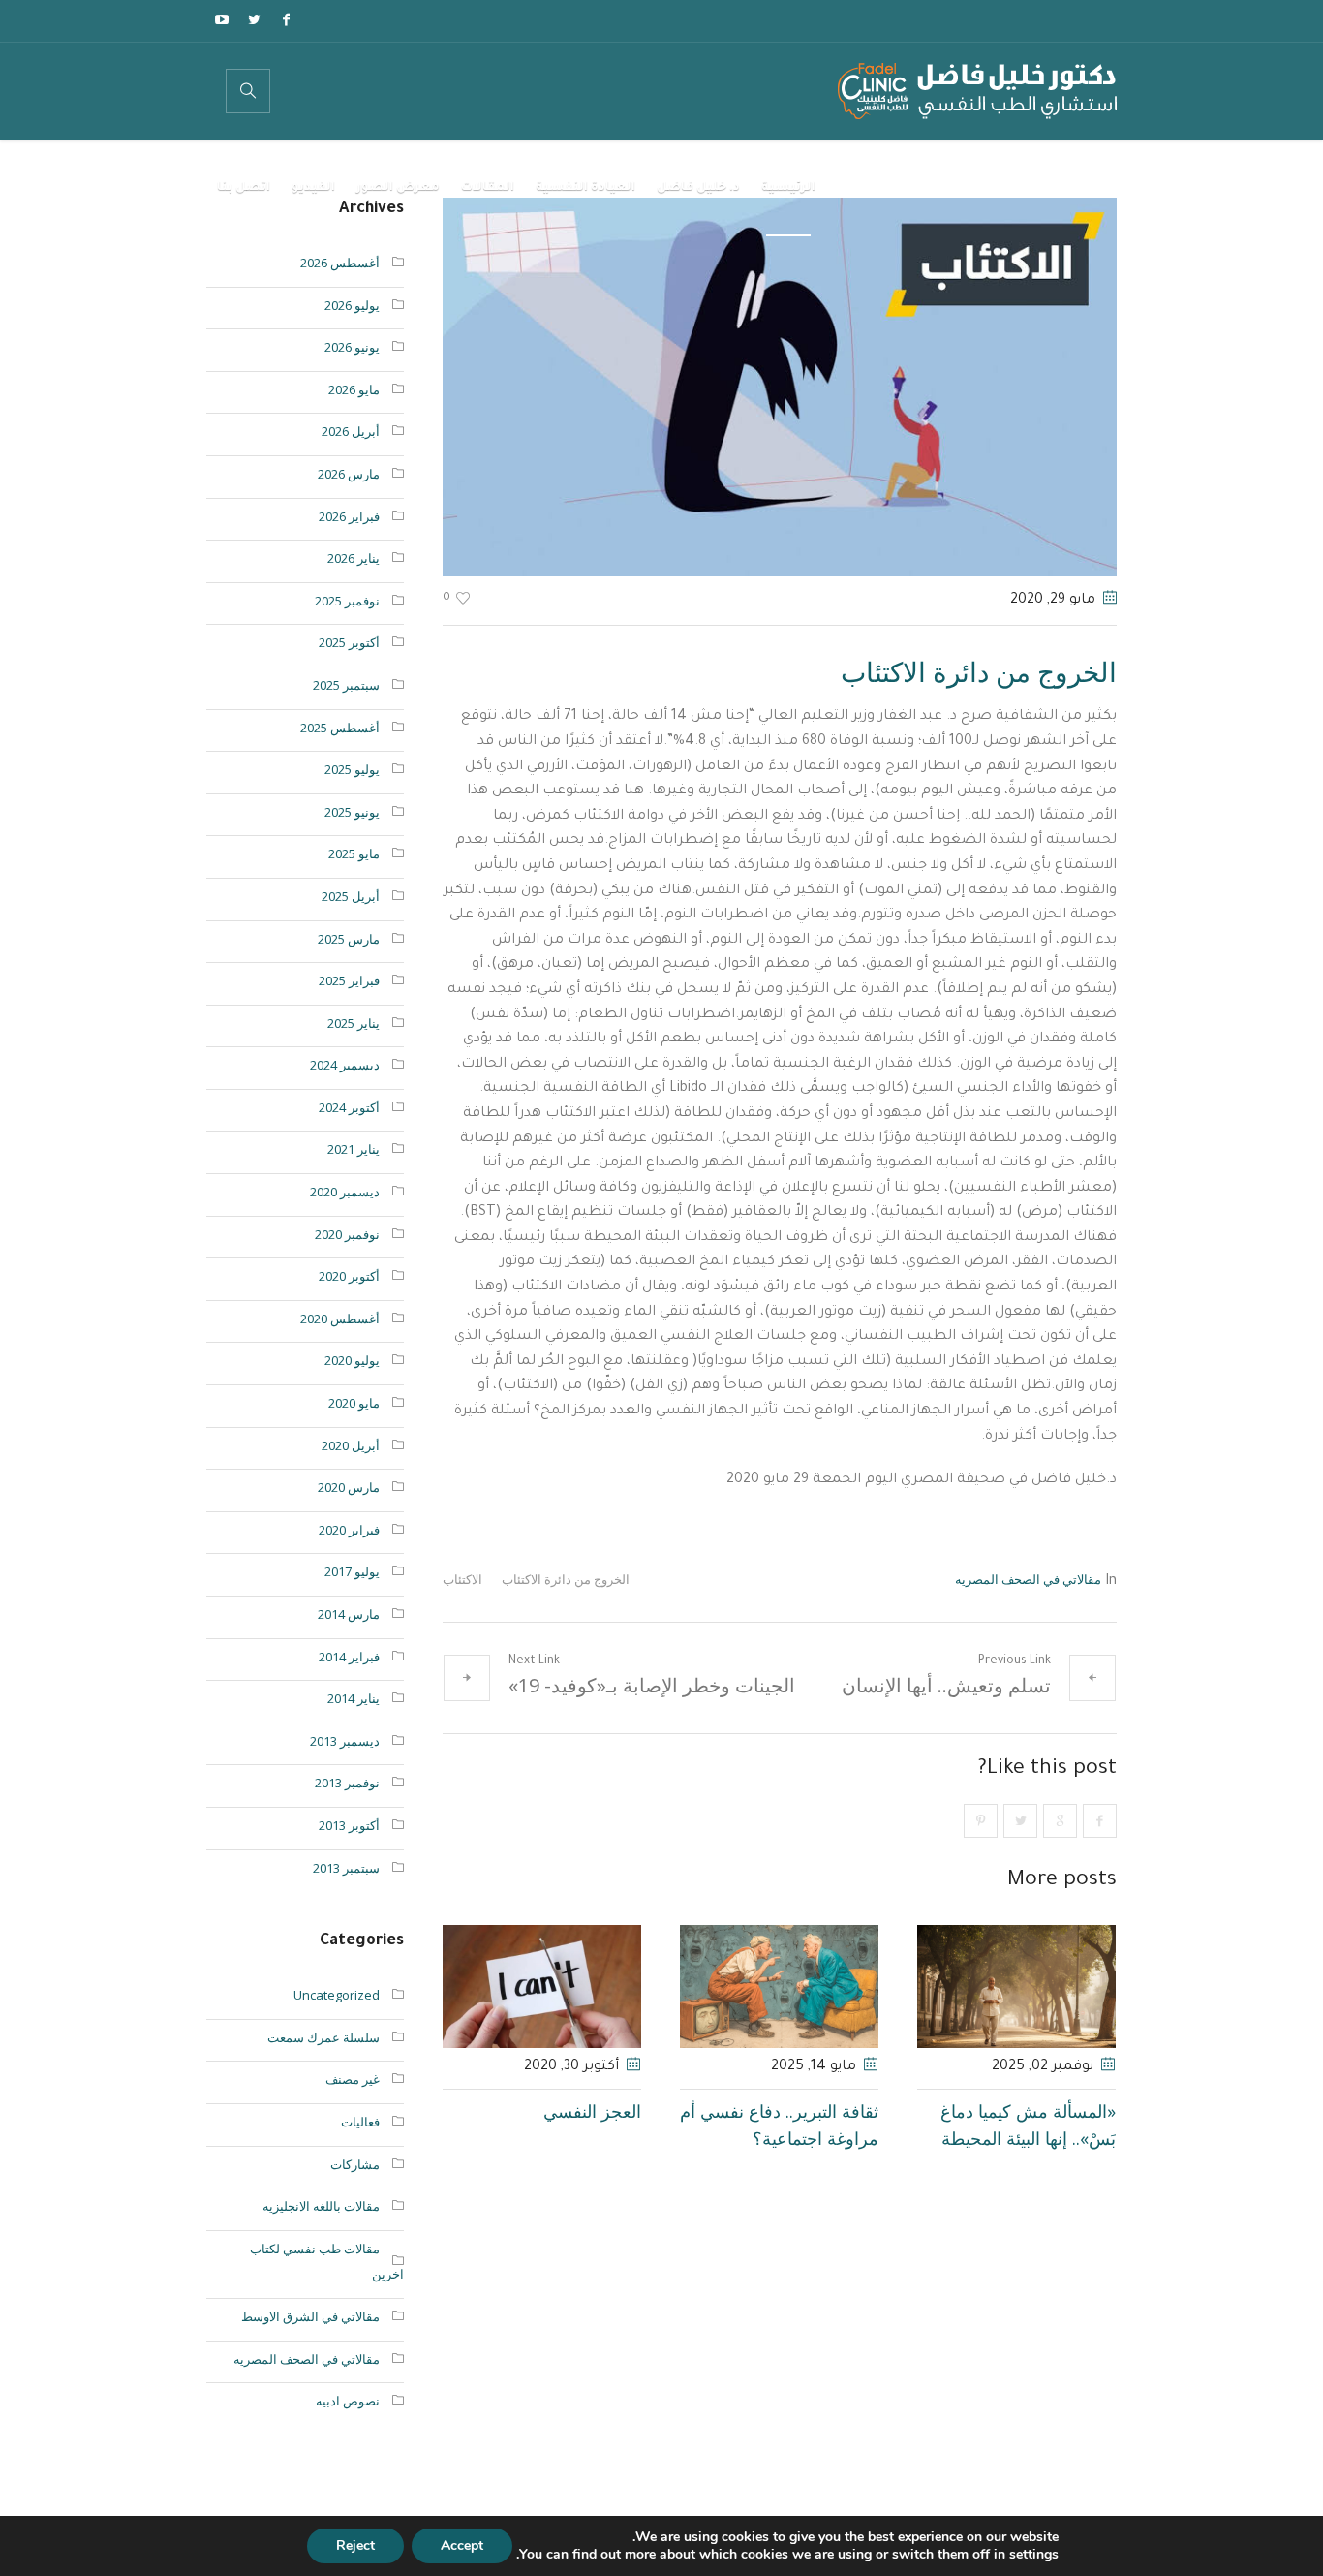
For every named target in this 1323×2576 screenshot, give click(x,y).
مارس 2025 (349, 939)
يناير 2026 (354, 558)
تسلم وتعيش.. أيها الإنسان (946, 1685)
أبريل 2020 (351, 1445)
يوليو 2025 (352, 769)
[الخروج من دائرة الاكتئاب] (780, 386)
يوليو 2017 (352, 1571)
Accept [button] (462, 2545)
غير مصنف (353, 2079)
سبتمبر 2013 (346, 1868)
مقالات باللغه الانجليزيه (321, 2206)
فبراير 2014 (349, 1657)
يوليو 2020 (352, 1360)
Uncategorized (337, 1995)
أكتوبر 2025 (349, 642)
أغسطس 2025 (340, 728)
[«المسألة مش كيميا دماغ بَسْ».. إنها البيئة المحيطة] (1016, 1986)
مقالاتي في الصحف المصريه (1028, 1579)
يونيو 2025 (352, 812)
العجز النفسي (592, 2111)
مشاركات (355, 2164)
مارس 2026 (349, 474)
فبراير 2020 (349, 1530)
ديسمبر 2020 (345, 1192)
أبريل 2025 (351, 896)
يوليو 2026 (352, 305)
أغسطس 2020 (340, 1319)
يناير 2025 (354, 1023)
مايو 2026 (354, 389)
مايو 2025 (354, 853)
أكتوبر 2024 (349, 1107)
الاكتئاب (462, 1579)
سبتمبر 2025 (346, 685)
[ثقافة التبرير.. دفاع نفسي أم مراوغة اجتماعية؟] (779, 1986)
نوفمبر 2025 (347, 601)
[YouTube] (222, 19)
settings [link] (1034, 2554)
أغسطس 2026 (340, 263)
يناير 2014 (354, 1698)
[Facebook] (286, 19)
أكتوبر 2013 (349, 1825)
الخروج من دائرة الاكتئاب (566, 1579)
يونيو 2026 (352, 347)
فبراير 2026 (349, 516)
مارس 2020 (349, 1487)
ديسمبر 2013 (345, 1741)
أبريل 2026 (351, 431)
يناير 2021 (354, 1149)
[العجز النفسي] (542, 1986)
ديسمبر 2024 (345, 1065)
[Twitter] (254, 19)
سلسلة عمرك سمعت (323, 2037)
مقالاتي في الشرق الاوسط (310, 2316)
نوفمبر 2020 (347, 1234)
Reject (355, 2545)
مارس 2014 (349, 1614)
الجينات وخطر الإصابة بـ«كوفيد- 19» (652, 1685)
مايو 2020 (354, 1403)
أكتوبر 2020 (349, 1276)
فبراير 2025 (349, 980)
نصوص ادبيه (348, 2401)
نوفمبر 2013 (347, 1783)
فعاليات (360, 2122)
